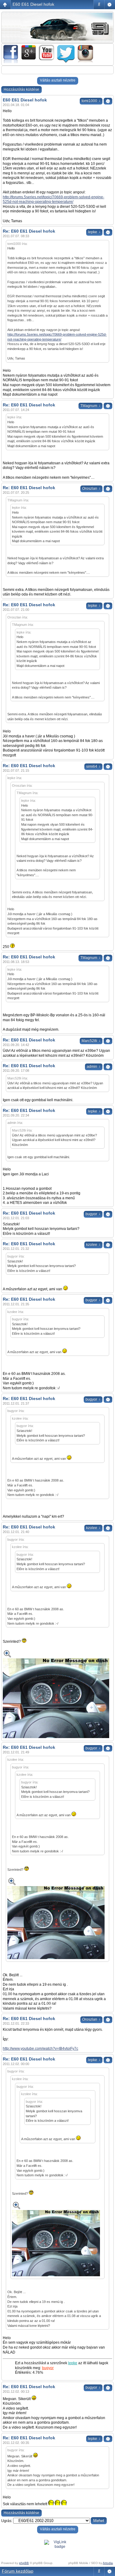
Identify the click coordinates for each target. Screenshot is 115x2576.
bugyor (93, 1214)
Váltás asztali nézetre (58, 80)
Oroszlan (91, 489)
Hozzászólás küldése (21, 89)
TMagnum (90, 406)
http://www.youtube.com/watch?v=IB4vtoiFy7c (40, 2049)
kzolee (93, 1245)
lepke (94, 232)
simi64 (93, 767)
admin (94, 1067)
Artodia (108, 2563)
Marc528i (91, 1041)
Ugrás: (7, 2521)
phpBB (24, 2563)
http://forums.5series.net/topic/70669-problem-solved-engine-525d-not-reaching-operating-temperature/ (54, 200)
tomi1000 (91, 101)
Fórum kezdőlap (18, 2571)
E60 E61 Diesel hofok (33, 4)
